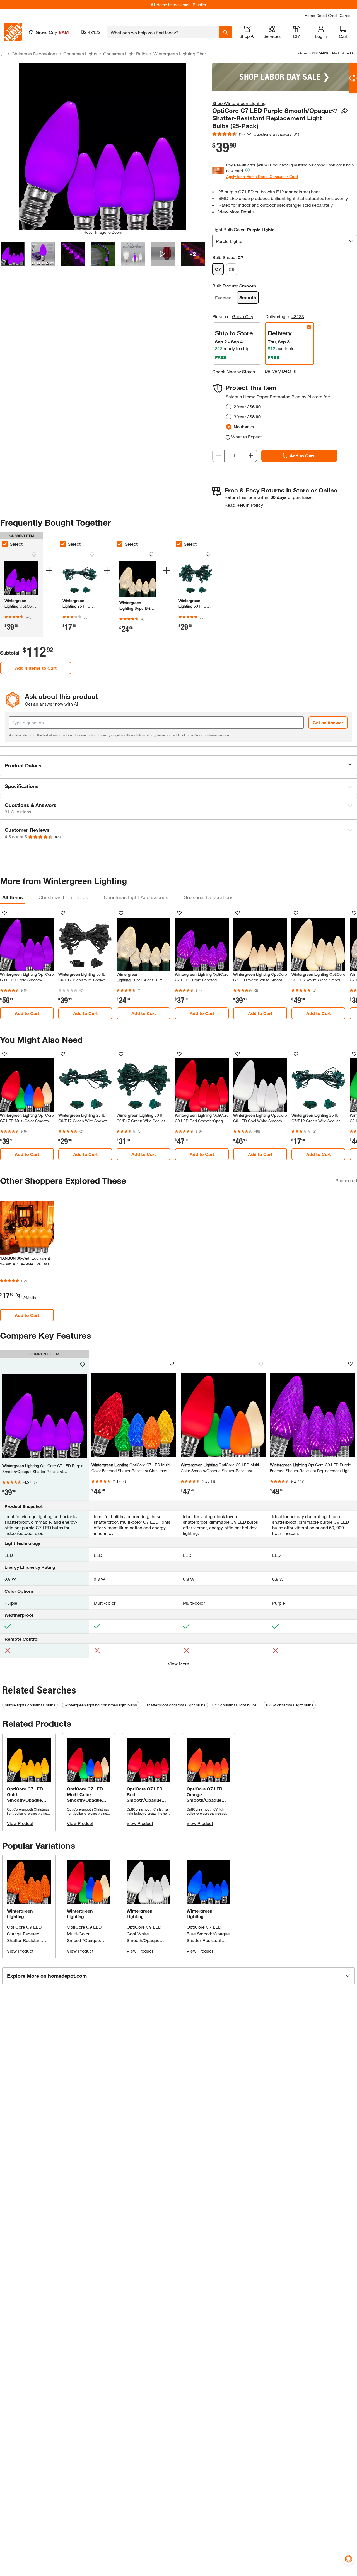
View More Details (237, 212)
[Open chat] (353, 78)
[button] (178, 766)
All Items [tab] (13, 897)
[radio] (229, 407)
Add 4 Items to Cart (36, 668)
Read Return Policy (244, 505)
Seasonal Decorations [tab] (209, 897)
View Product (20, 1823)
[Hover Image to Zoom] (103, 146)
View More (178, 1664)
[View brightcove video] (163, 254)
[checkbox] (63, 544)
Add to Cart (302, 456)
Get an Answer (328, 722)
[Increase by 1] (251, 456)
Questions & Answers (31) (276, 134)
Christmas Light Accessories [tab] (136, 897)
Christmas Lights (80, 54)
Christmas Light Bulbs (125, 54)
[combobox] (163, 32)
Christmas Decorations (34, 54)
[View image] (13, 254)
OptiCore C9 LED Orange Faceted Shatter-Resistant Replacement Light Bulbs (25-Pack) (26, 1940)
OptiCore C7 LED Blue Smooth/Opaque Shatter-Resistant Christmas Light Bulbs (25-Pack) (208, 1940)
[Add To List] (335, 111)
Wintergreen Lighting (20, 1913)
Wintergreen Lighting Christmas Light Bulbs (197, 54)
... (3, 54)
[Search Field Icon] (226, 32)
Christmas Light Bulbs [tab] (63, 897)
